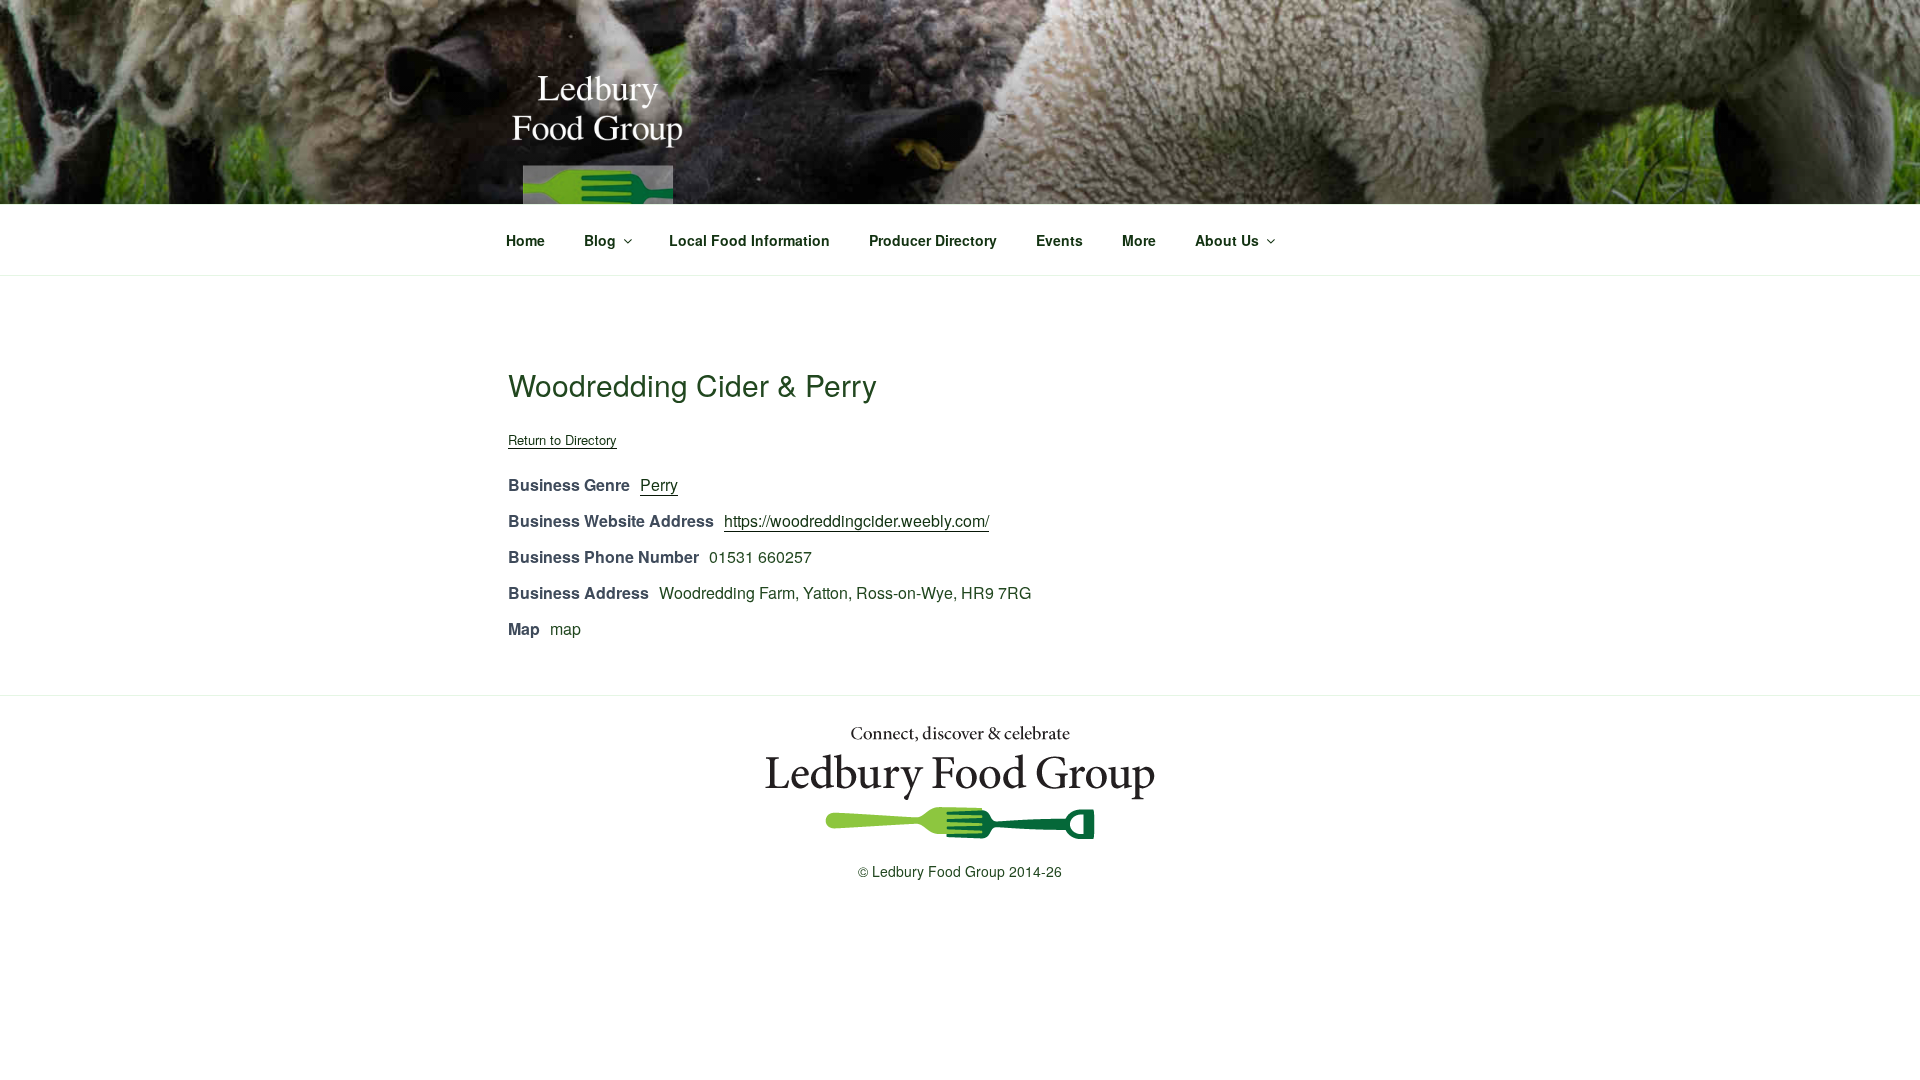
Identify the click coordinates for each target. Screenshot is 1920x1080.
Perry (659, 484)
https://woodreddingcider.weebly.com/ (856, 520)
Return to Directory (562, 439)
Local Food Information (749, 240)
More (1139, 240)
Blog (600, 240)
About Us (1227, 240)
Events (1059, 240)
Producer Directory (933, 240)
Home (525, 240)
